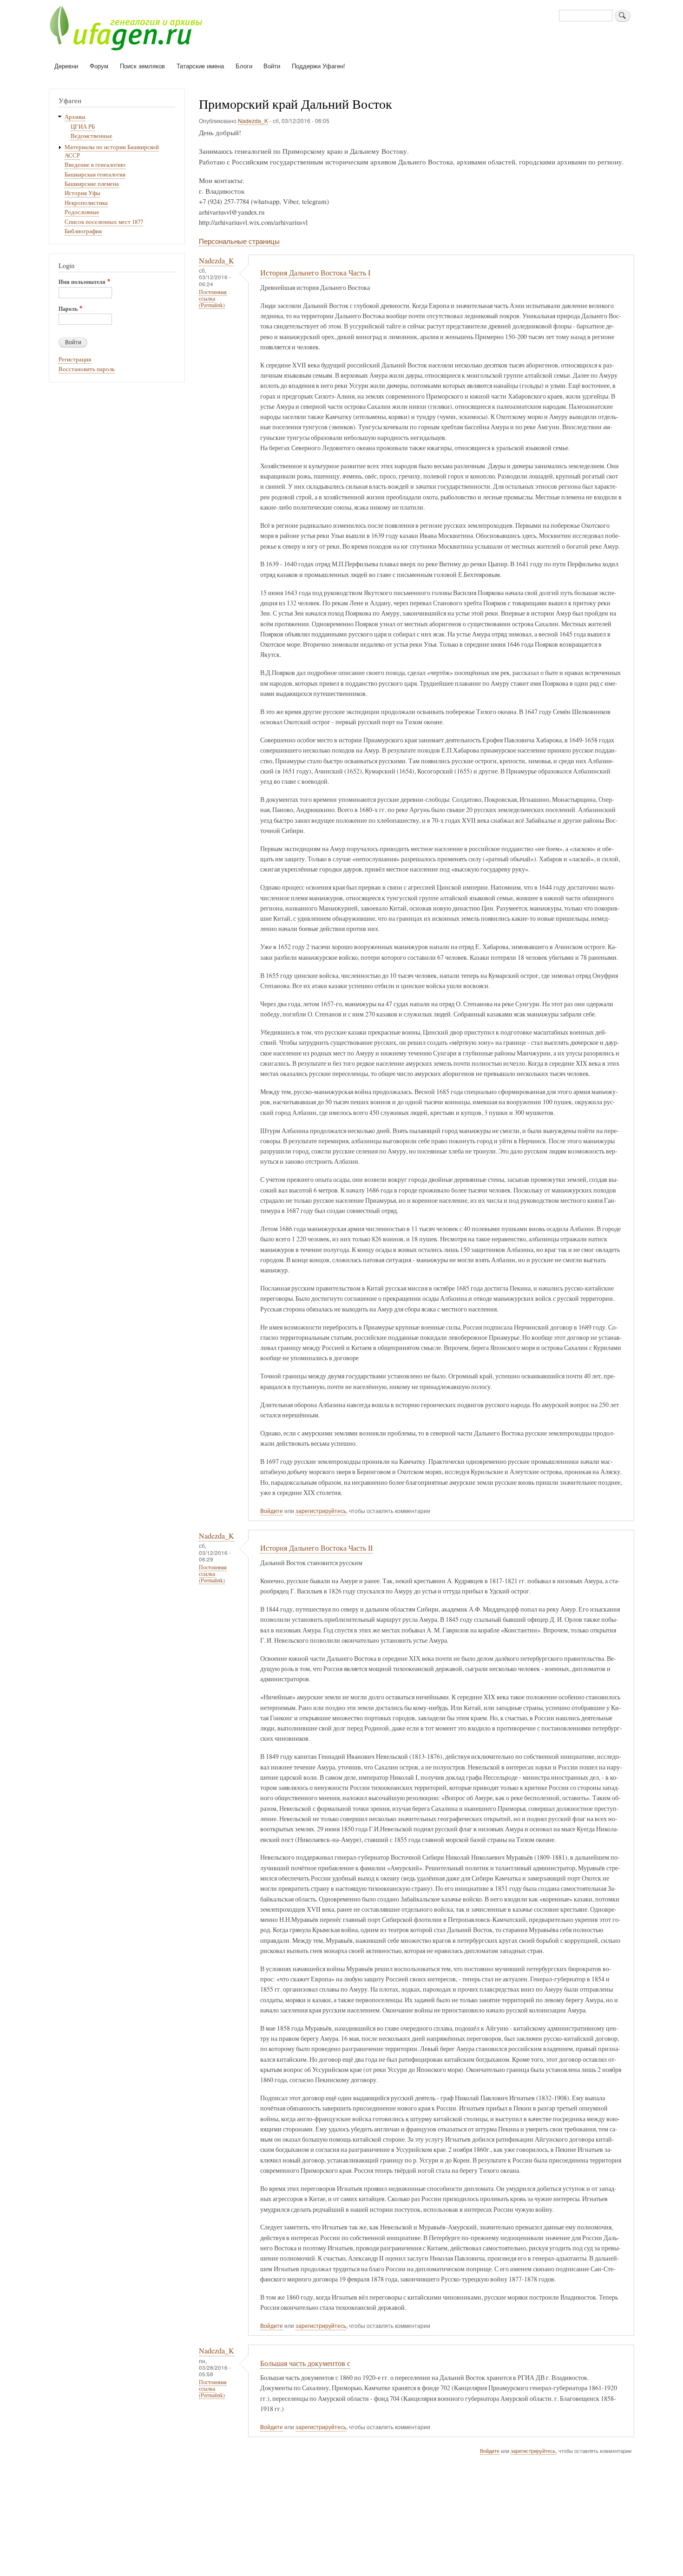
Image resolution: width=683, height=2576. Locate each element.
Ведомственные (92, 136)
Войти (272, 66)
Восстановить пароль (87, 369)
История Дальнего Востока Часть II (316, 1548)
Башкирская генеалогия (95, 174)
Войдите (272, 1511)
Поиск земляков (142, 66)
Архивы (75, 117)
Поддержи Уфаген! (319, 66)
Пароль (68, 309)
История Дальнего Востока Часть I (315, 273)
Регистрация (75, 359)
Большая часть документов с (305, 2363)
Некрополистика (86, 203)
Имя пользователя (82, 282)
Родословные (82, 212)
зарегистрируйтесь (321, 1511)
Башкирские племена (92, 184)
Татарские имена (200, 66)
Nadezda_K (253, 121)
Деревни (66, 66)
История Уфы (82, 193)
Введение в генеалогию (95, 165)
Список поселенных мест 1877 (104, 222)
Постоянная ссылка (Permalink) (213, 298)
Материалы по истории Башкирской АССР (112, 151)
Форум (99, 66)
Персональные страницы (239, 241)
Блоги (244, 66)
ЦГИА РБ (83, 127)
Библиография (83, 231)
